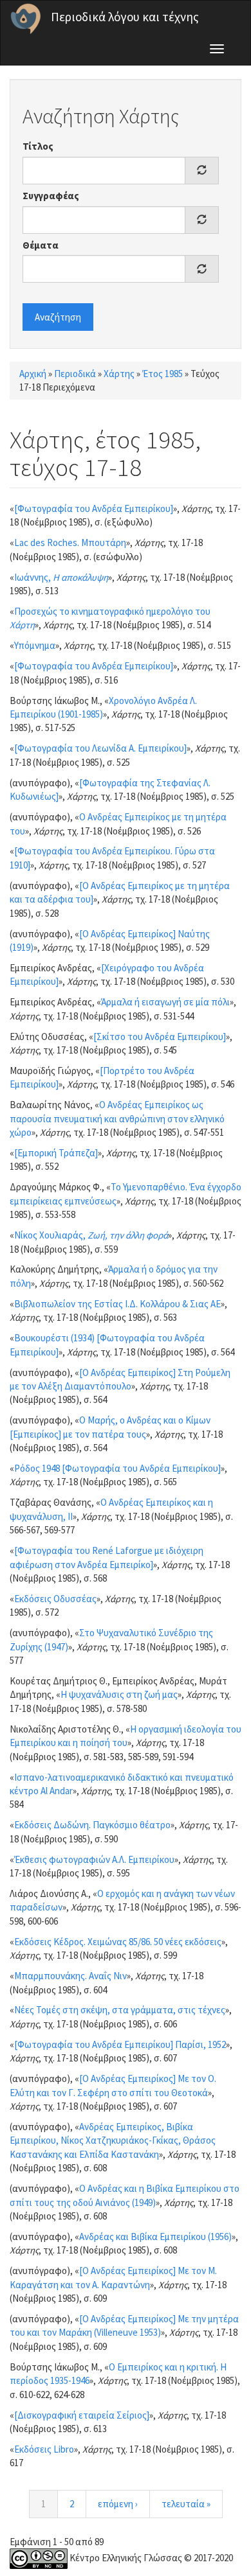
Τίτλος (38, 146)
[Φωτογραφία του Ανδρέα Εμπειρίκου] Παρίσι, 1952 (120, 2044)
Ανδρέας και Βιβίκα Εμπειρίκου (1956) (155, 2236)
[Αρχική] (26, 19)
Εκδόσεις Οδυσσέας (55, 1599)
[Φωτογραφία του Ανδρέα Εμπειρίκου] (94, 508)
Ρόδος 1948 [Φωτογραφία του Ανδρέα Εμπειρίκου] (117, 1468)
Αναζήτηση (58, 317)
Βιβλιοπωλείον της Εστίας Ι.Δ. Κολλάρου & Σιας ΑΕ (117, 1304)
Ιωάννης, (61, 577)
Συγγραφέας (51, 196)
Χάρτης (119, 374)
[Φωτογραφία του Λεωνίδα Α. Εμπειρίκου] (100, 748)
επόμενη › (118, 2504)
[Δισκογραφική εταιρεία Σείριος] (82, 2415)
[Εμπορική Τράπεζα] (56, 1153)
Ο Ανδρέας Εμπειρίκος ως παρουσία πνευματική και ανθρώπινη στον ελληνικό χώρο (117, 1118)
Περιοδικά (75, 374)
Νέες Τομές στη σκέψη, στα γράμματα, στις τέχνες (120, 2010)
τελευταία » (186, 2504)
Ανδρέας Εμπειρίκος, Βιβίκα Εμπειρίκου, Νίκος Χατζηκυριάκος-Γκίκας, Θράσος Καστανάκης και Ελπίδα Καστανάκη (113, 2140)
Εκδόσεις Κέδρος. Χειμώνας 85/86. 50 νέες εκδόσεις (118, 1942)
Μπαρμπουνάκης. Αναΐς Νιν (70, 1976)
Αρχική (33, 374)
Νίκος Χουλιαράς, (91, 1235)
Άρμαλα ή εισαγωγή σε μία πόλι (165, 1002)
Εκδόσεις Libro (44, 2449)
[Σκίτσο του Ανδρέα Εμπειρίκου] (160, 1037)
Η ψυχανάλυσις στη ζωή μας (119, 1694)
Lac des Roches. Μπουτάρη (70, 543)
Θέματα (41, 245)
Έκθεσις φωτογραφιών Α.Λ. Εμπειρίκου (94, 1859)
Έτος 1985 (163, 374)
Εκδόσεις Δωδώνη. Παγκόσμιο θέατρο (92, 1825)
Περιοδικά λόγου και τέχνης (125, 17)
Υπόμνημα (35, 645)
